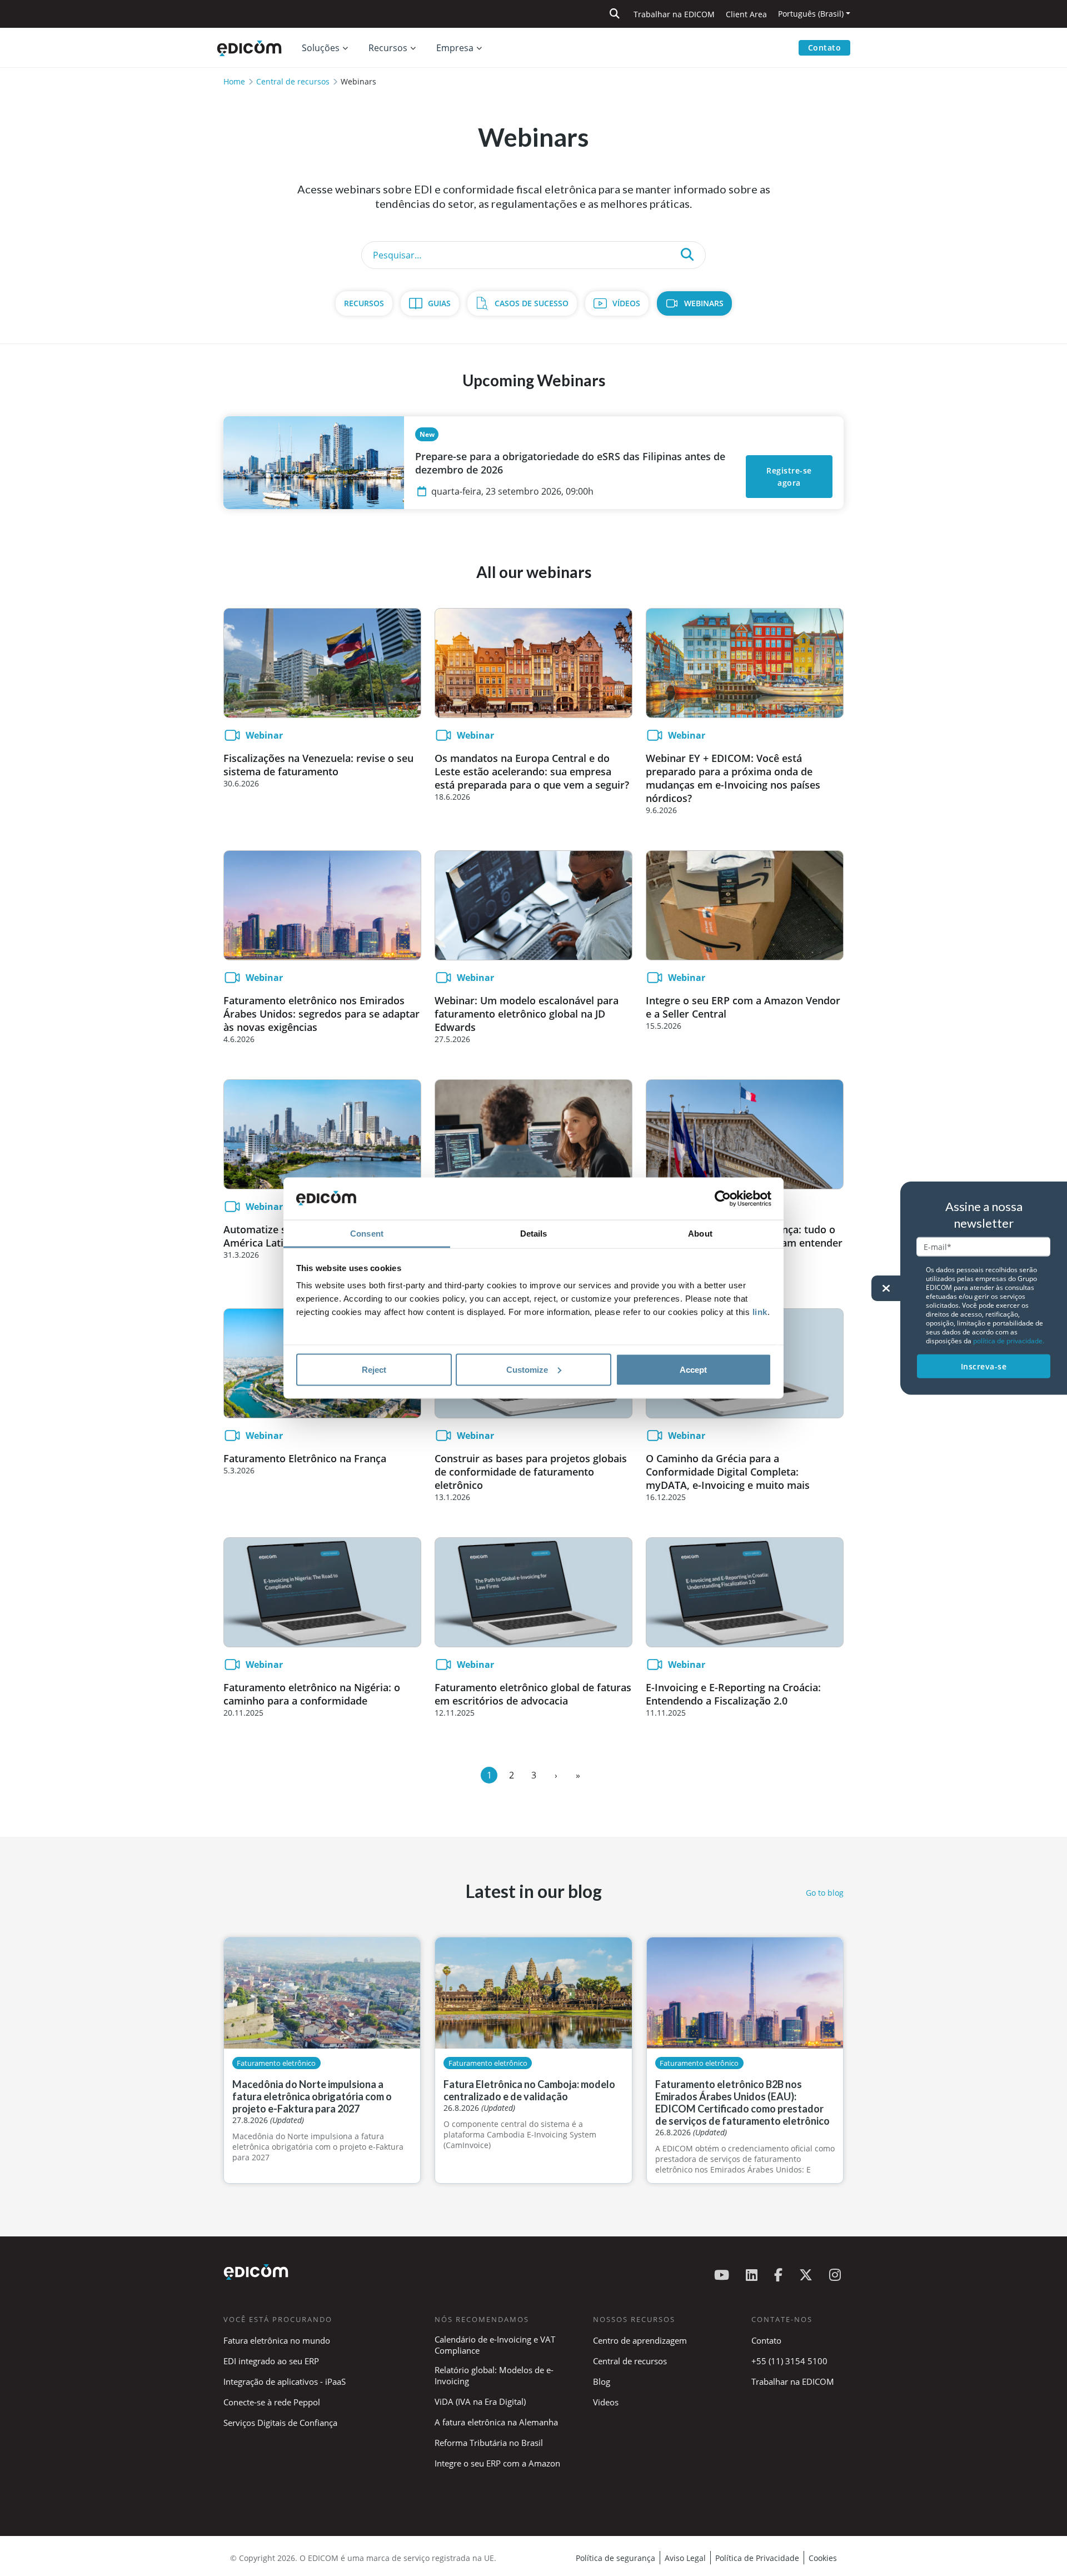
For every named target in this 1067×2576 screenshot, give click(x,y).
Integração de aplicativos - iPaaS (285, 2381)
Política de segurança (615, 2558)
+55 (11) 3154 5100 (789, 2361)
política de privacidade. (1009, 1340)
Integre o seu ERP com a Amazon (497, 2463)
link (760, 1312)
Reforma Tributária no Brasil (489, 2443)
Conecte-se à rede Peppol (272, 2402)
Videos (606, 2402)
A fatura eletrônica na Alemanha (496, 2422)
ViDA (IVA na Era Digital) (480, 2401)
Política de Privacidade (757, 2558)
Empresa (455, 48)
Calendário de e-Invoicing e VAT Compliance (495, 2345)
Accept (693, 1369)
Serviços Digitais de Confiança (280, 2423)
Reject (374, 1369)
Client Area (746, 14)
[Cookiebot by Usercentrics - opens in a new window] (723, 1199)
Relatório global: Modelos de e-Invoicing (494, 2375)
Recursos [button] (388, 48)
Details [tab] (534, 1234)
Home (234, 81)
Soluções (321, 48)
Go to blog (825, 1893)
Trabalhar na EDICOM (674, 14)
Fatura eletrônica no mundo (277, 2340)
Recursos (364, 303)
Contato (825, 48)
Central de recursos (293, 81)
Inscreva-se (984, 1366)
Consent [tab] (367, 1234)
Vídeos (626, 303)
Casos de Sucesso (532, 303)
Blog (602, 2381)
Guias (439, 303)
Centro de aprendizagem (640, 2340)
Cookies (823, 2558)
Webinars (704, 303)
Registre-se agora (790, 477)
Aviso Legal (685, 2558)
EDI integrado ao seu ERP (271, 2361)
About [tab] (700, 1234)
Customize (527, 1369)
